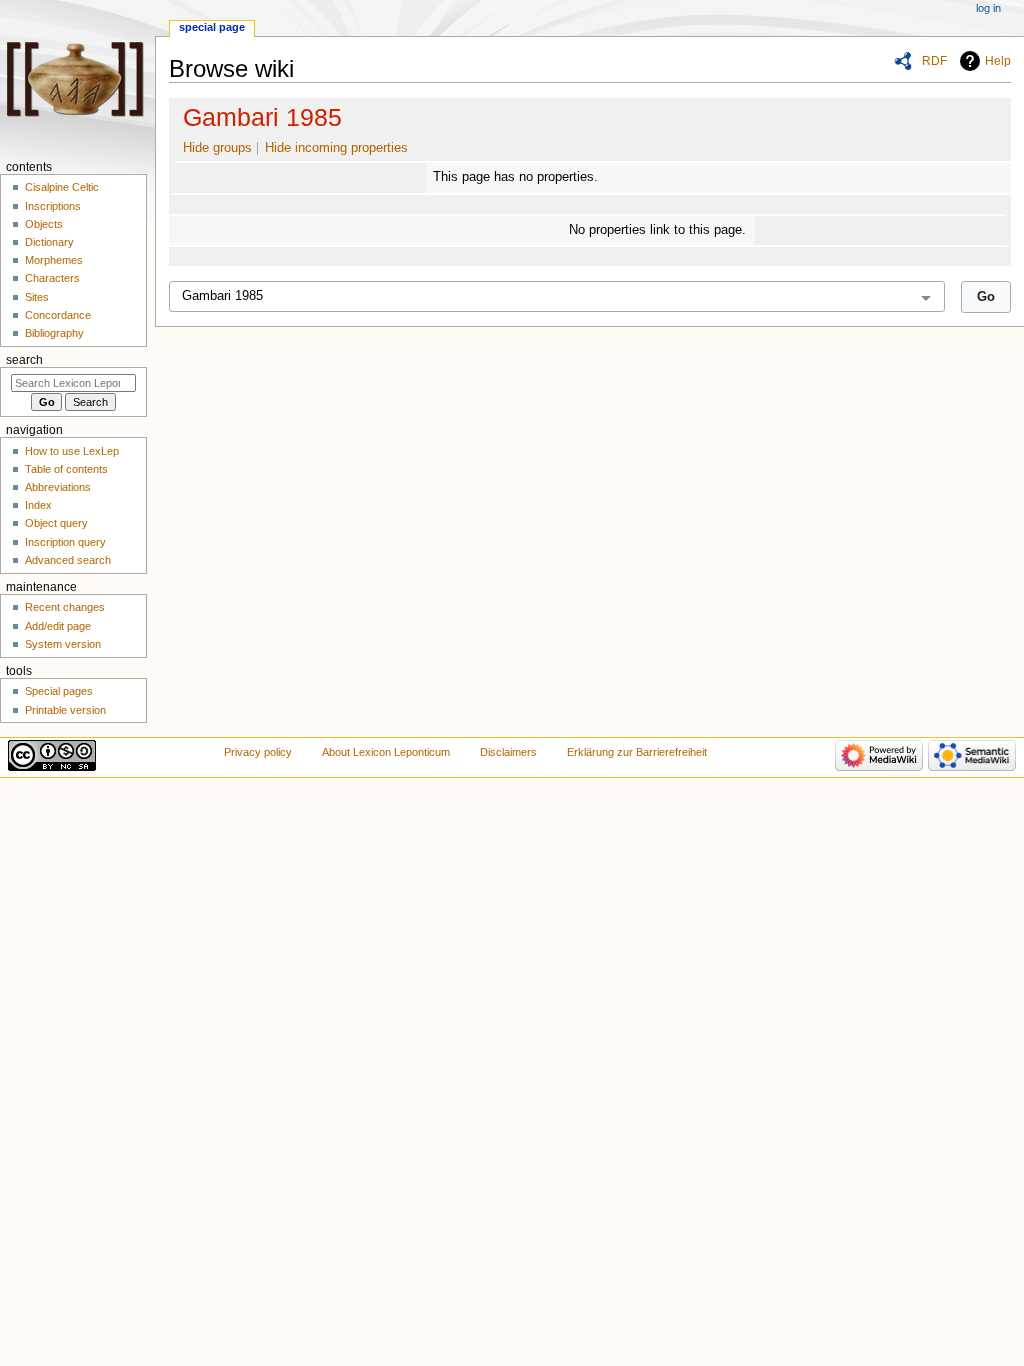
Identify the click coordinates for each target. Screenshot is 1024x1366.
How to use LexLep (72, 451)
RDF (934, 61)
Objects (44, 224)
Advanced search (68, 560)
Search (24, 360)
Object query (56, 523)
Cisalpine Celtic (62, 187)
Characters (52, 278)
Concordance (58, 315)
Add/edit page (58, 626)
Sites (37, 297)
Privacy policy (258, 752)
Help (998, 61)
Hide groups (217, 148)
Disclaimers (508, 752)
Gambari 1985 (262, 117)
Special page (212, 27)
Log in (988, 8)
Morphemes (54, 260)
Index (38, 505)
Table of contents (66, 469)
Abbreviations (58, 487)
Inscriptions (53, 206)
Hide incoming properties (336, 148)
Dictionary (49, 242)
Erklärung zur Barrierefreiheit (637, 752)
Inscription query (65, 542)
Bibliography (54, 333)
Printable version (65, 710)
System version (63, 644)
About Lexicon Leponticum (386, 752)
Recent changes (65, 607)
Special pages (59, 691)
